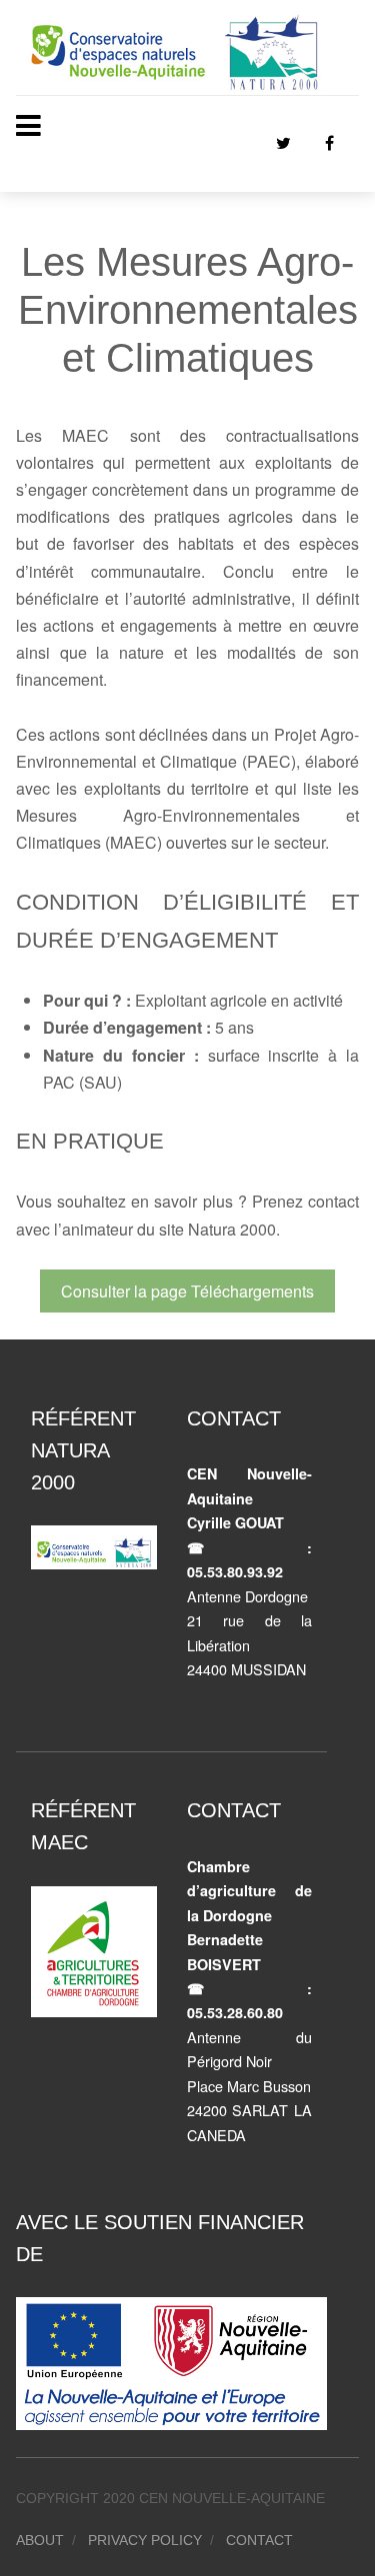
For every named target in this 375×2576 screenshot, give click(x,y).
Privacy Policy (145, 2540)
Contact (259, 2540)
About (40, 2540)
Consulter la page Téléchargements (187, 1291)
